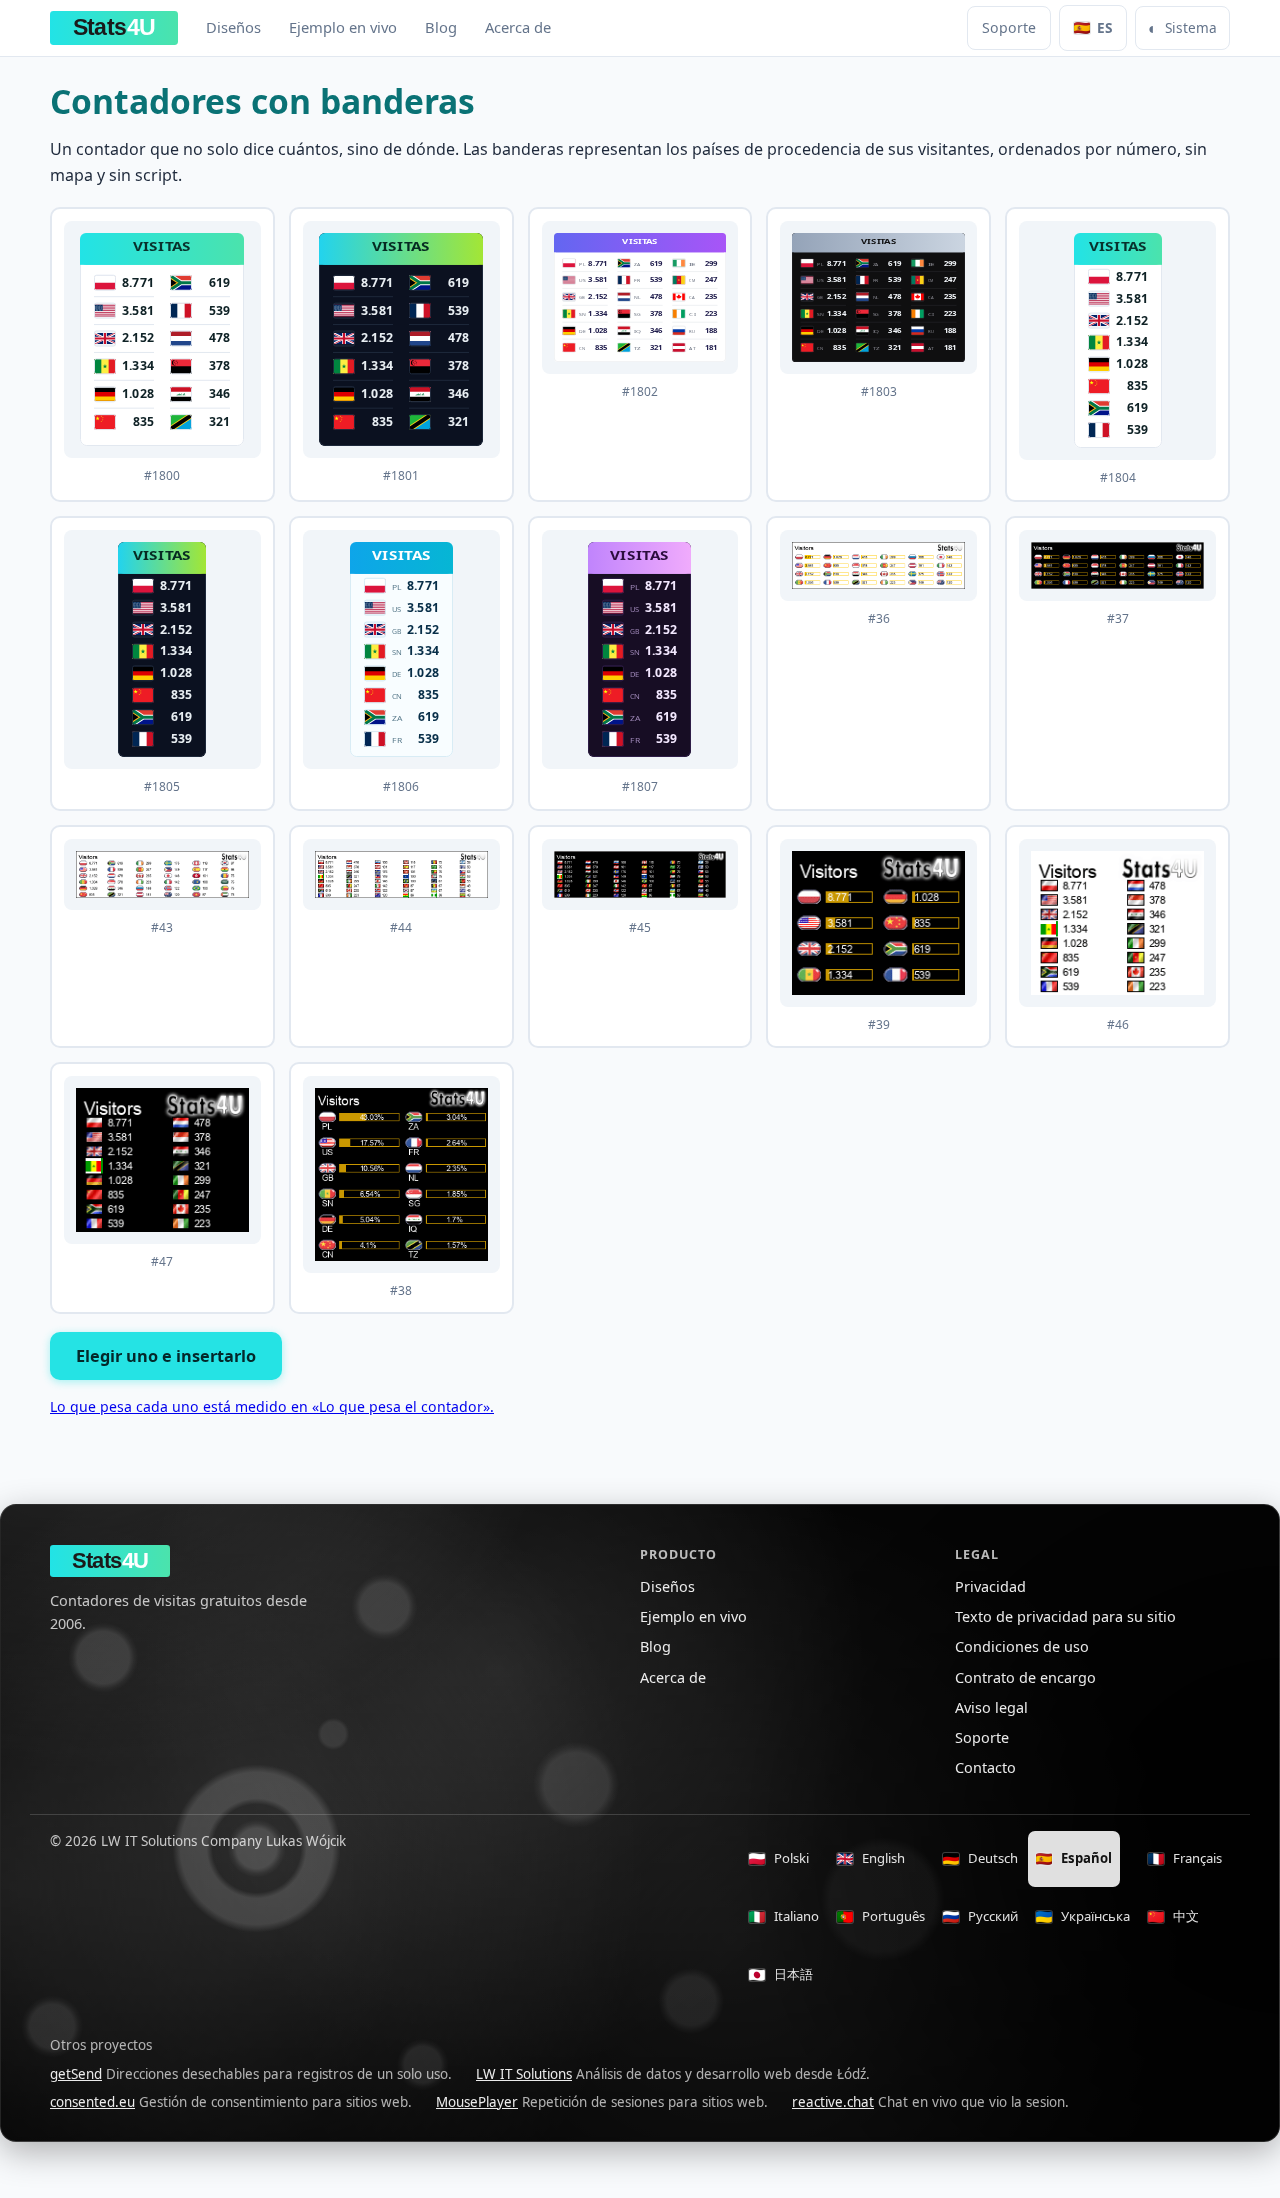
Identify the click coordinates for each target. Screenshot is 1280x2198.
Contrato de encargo (1025, 1677)
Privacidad (990, 1586)
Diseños (233, 27)
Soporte (1009, 27)
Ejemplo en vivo (343, 27)
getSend (76, 2074)
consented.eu (92, 2102)
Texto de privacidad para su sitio (1065, 1616)
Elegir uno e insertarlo (166, 1356)
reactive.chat (833, 2102)
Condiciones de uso (1022, 1646)
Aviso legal (991, 1707)
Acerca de (518, 27)
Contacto (985, 1767)
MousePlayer (477, 2102)
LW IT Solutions (524, 2074)
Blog (441, 27)
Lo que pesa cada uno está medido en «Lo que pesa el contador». (272, 1406)
